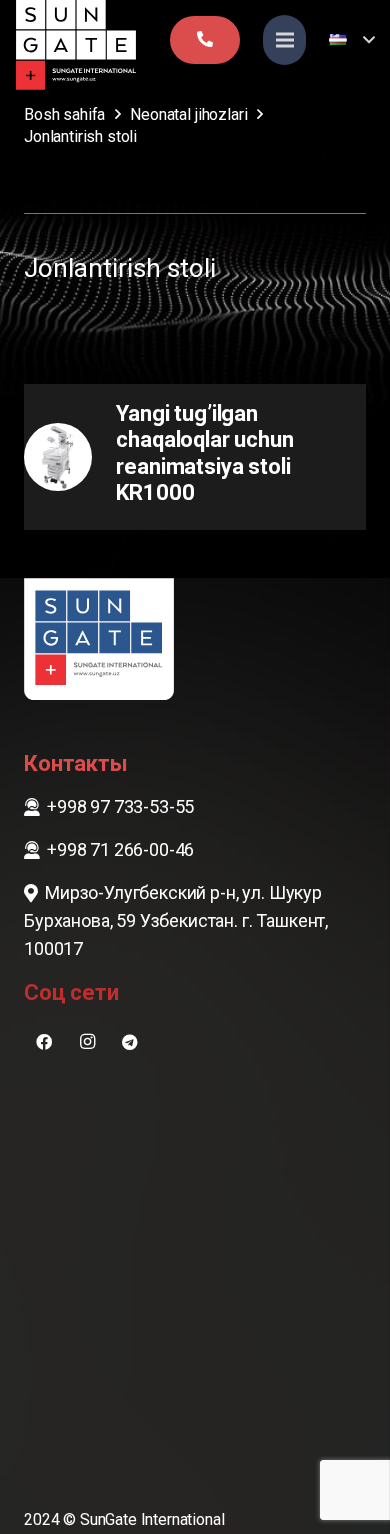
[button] (351, 40)
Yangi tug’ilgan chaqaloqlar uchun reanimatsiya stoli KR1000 (204, 453)
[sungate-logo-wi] (76, 45)
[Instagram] (87, 1042)
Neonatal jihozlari (188, 114)
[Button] (205, 40)
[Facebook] (44, 1042)
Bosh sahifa (64, 114)
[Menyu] (285, 40)
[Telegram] (130, 1042)
